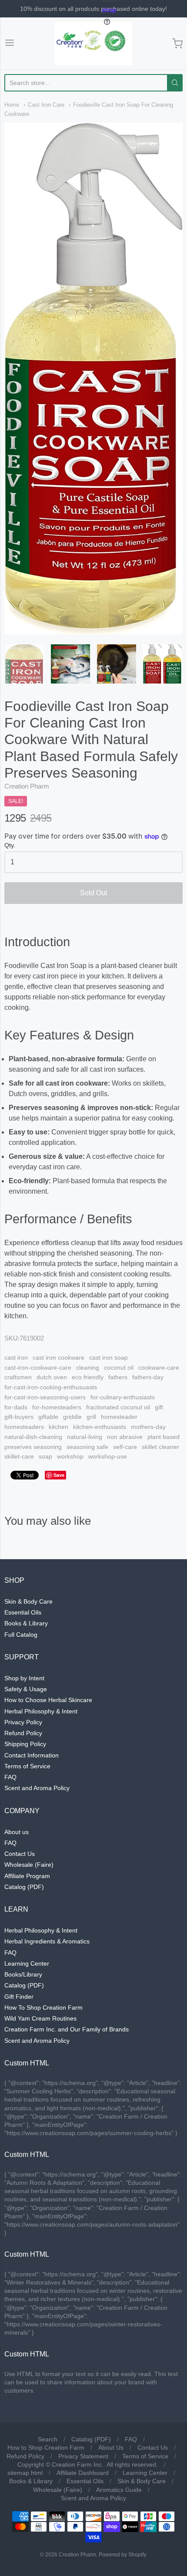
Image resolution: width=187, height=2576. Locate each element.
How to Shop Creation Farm (46, 2447)
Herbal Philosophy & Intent (41, 1711)
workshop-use (108, 1456)
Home (12, 105)
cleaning (88, 1368)
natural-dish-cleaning (33, 1437)
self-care (125, 1447)
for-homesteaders (57, 1407)
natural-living (85, 1437)
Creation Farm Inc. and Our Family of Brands (67, 2029)
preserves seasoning (33, 1447)
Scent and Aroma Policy (37, 1788)
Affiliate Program (27, 1876)
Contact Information (32, 1755)
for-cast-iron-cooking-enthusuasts (51, 1387)
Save (59, 1475)
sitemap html (25, 2473)
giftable (48, 1417)
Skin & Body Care (28, 1601)
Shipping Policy (25, 1744)
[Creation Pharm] (93, 44)
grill (91, 1417)
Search (48, 2439)
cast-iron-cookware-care (38, 1368)
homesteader (119, 1417)
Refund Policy (23, 1733)
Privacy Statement (83, 2456)
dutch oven (52, 1377)
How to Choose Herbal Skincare (48, 1700)
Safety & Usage (26, 1689)
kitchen (58, 1427)
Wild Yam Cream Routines (40, 2018)
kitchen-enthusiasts (100, 1427)
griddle (72, 1417)
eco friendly (88, 1377)
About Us (111, 2447)
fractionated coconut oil (118, 1407)
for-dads (16, 1407)
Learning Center (27, 1963)
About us (17, 1832)
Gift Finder (19, 1997)
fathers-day (148, 1377)
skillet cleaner (160, 1447)
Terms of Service (27, 1766)
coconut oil (119, 1368)
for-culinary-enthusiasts (123, 1397)
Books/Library (23, 1974)
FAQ (10, 1777)
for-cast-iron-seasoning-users (45, 1397)
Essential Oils (23, 1612)
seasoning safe (87, 1447)
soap (45, 1456)
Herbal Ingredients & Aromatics (47, 1941)
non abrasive (125, 1437)
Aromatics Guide (119, 2490)
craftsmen (18, 1377)
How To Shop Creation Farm (43, 2007)
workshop (70, 1456)
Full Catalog (21, 1635)
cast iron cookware (58, 1357)
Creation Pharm (27, 786)
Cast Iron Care (46, 105)
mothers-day (148, 1427)
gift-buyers (19, 1417)
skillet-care (19, 1456)
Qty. (10, 845)
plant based (164, 1437)
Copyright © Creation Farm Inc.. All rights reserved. (88, 2464)
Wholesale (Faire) (29, 1865)
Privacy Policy (23, 1722)
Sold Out (93, 893)
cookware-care (159, 1368)
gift (159, 1407)
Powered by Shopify (122, 2555)
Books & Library (26, 1623)
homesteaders (24, 1427)
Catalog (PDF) (24, 1887)
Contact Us (20, 1854)
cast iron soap (109, 1357)
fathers (118, 1377)
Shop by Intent (24, 1678)
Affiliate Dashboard (83, 2473)
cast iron (16, 1357)
